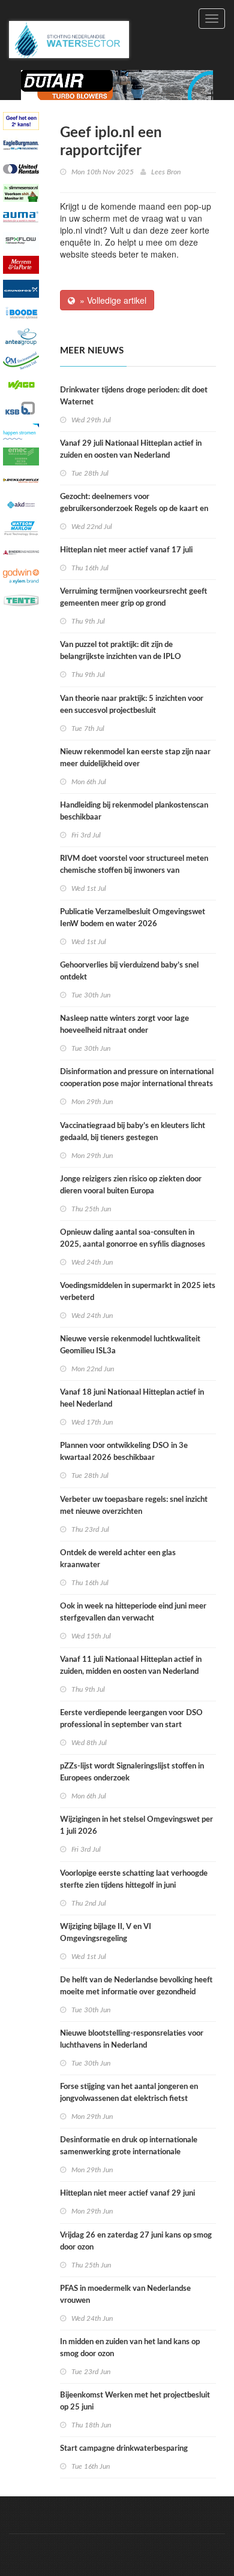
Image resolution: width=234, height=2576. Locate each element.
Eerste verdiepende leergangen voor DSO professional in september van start (131, 1719)
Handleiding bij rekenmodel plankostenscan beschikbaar (134, 811)
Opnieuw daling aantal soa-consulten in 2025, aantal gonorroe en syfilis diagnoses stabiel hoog (133, 1245)
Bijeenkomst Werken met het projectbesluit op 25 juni (135, 2401)
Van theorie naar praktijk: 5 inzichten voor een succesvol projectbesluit (132, 705)
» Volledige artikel (111, 300)
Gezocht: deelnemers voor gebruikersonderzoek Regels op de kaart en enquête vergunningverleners (134, 509)
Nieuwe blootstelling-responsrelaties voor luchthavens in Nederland (132, 2040)
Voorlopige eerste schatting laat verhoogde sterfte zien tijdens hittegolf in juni (134, 1880)
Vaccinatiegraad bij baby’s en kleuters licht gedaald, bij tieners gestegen (133, 1132)
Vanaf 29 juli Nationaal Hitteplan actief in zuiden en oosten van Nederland (131, 450)
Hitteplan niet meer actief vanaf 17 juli (126, 550)
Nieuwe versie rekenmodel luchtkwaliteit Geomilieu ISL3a (130, 1345)
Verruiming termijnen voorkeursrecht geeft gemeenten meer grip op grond (133, 598)
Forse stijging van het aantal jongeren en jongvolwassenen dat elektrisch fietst (129, 2093)
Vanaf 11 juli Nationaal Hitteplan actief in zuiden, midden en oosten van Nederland (131, 1666)
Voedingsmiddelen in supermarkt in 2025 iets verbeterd (138, 1292)
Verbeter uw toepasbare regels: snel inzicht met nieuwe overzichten (134, 1506)
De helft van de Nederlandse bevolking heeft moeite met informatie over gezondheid (136, 1986)
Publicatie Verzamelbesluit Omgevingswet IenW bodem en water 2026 (133, 918)
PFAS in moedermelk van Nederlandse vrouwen (125, 2295)
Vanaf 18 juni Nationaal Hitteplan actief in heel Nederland (132, 1399)
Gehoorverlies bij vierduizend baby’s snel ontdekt (129, 971)
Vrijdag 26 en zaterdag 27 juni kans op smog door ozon (136, 2241)
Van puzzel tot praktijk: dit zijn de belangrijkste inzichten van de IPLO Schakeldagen (121, 657)
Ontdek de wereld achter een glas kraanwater (118, 1559)
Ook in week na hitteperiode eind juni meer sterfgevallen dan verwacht (133, 1612)
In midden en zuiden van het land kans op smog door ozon (130, 2348)
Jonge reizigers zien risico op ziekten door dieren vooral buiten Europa (131, 1185)
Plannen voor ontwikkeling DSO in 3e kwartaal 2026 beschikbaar (124, 1452)
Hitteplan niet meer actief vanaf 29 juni (127, 2193)
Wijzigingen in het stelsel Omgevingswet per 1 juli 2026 (136, 1826)
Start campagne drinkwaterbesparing (124, 2449)
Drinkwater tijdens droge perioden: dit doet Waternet (134, 396)
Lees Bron (166, 172)
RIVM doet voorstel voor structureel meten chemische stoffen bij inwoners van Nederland (134, 871)
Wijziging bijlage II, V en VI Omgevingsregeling (106, 1933)
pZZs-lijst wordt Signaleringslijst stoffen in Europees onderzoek (132, 1772)
